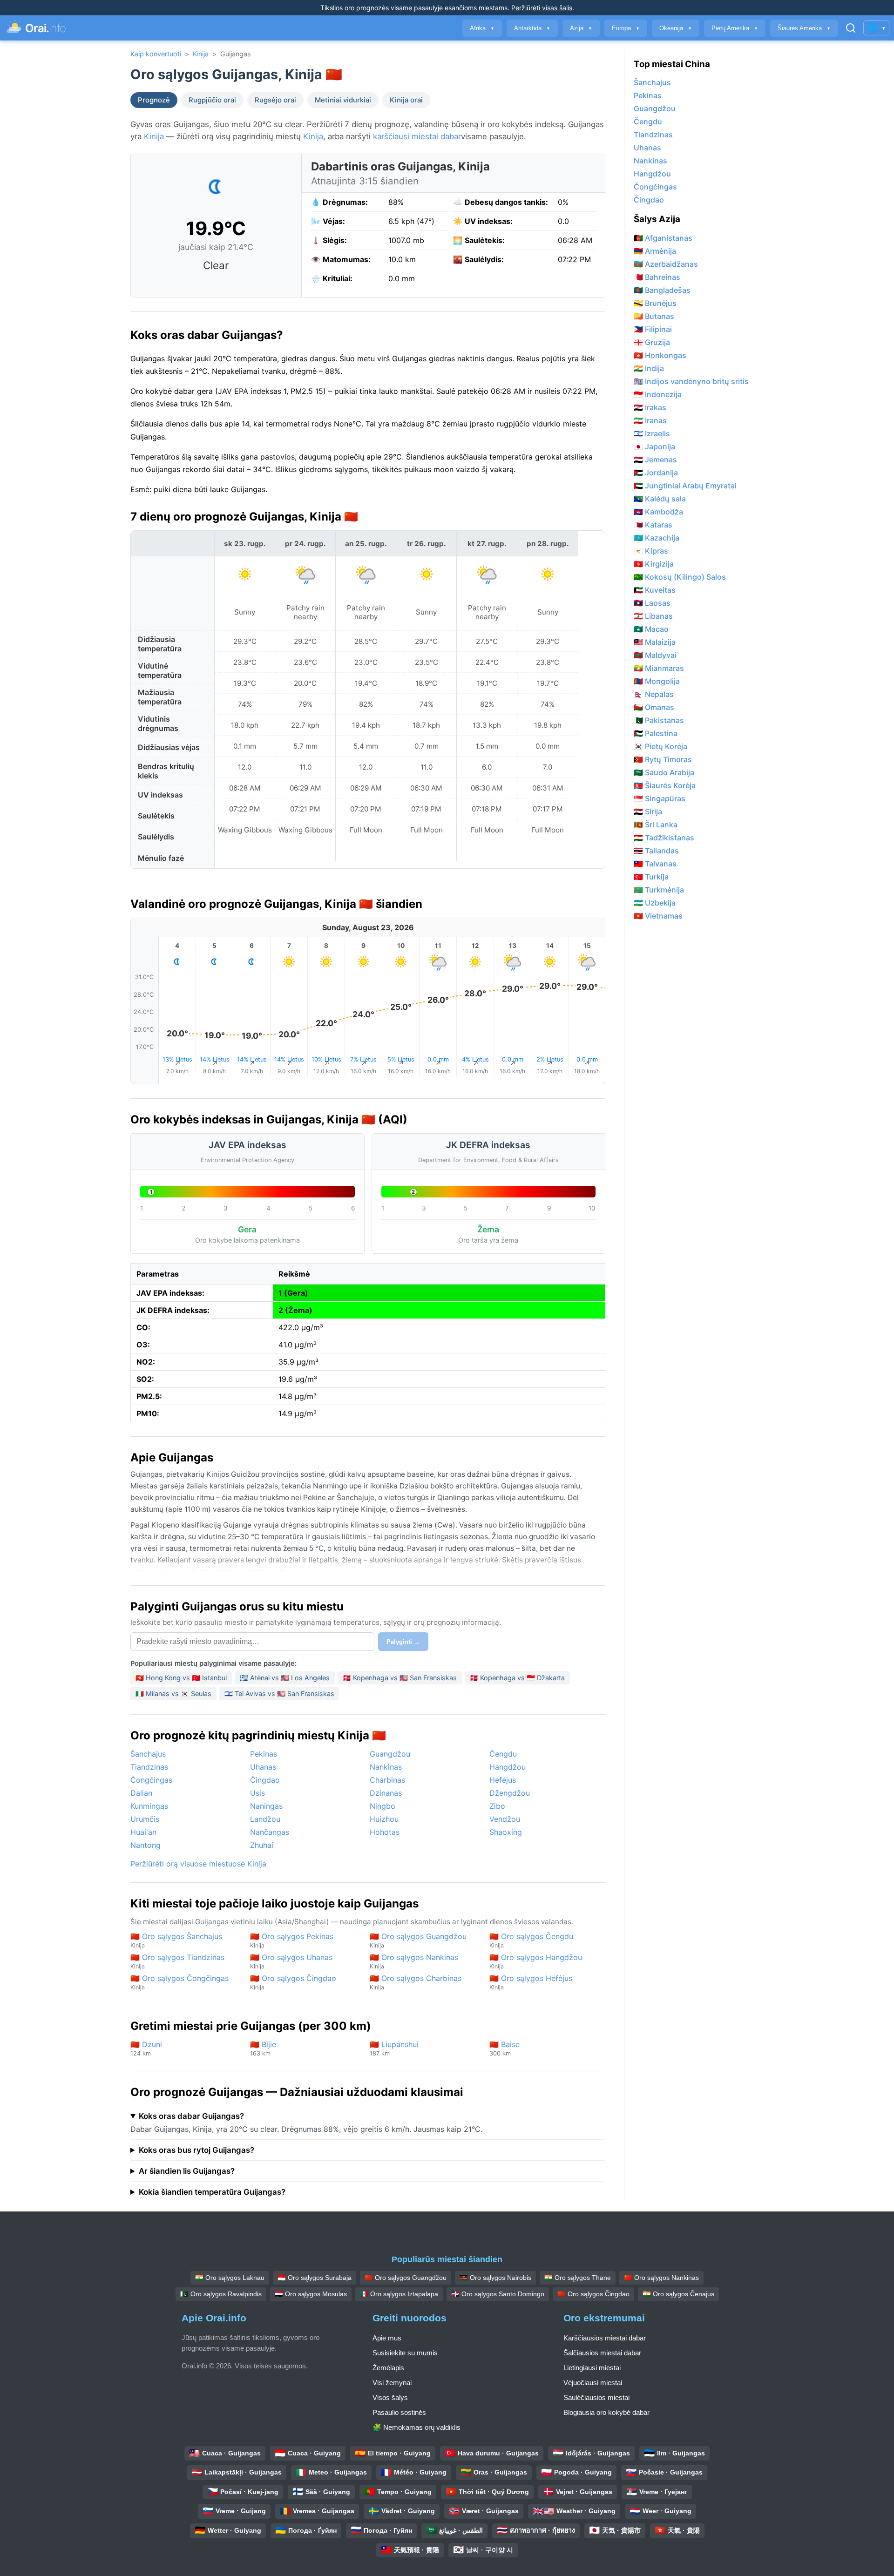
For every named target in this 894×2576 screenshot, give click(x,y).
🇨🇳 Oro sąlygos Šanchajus (176, 1940)
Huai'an (143, 1832)
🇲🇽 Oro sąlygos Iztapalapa (399, 2294)
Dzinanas (386, 1793)
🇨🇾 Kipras (651, 551)
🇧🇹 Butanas (654, 316)
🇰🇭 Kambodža (658, 512)
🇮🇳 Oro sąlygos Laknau (230, 2278)
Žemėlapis (388, 2368)
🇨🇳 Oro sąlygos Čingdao (293, 1982)
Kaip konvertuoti (156, 54)
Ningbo (383, 1806)
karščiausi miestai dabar (417, 136)
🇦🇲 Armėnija (655, 251)
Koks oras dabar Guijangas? (191, 2116)
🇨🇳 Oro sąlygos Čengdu (531, 1940)
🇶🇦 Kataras (653, 525)
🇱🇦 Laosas (652, 603)
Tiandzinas (149, 1767)
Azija (581, 28)
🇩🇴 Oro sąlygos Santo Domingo (498, 2294)
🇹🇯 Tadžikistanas (664, 838)
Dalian (141, 1793)
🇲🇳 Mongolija (657, 681)
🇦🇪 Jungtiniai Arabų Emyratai (685, 486)
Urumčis (145, 1819)
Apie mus (387, 2338)
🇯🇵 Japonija (654, 446)
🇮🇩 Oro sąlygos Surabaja (315, 2278)
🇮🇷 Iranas (650, 420)
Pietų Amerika (735, 28)
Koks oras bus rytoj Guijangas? (196, 2150)
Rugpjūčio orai (212, 100)
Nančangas (270, 1832)
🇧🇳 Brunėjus (655, 303)
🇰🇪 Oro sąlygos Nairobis (495, 2278)
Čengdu (503, 1754)
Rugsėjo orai (275, 100)
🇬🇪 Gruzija (652, 342)
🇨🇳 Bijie (263, 2048)
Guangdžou (390, 1754)
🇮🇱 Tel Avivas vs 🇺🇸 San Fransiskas (279, 1694)
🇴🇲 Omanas (654, 707)
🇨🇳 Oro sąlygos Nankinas (414, 1961)
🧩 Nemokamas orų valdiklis (417, 2427)
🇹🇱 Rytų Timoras (663, 759)
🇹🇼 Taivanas (655, 864)
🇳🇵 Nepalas (654, 694)
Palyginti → (403, 1642)
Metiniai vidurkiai (343, 100)
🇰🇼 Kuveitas (655, 590)
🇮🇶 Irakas (650, 407)
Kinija (201, 54)
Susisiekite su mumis (405, 2353)
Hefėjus (503, 1780)
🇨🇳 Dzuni (146, 2048)
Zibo (497, 1806)
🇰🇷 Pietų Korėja (660, 746)
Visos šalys (390, 2397)
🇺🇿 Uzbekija (655, 903)
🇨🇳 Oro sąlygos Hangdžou (536, 1961)
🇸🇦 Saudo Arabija (664, 772)
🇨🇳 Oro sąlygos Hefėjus (531, 1982)
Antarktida (532, 28)
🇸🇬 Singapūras (660, 798)
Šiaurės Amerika (804, 28)
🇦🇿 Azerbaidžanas (666, 264)
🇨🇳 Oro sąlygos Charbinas (416, 1982)
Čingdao (265, 1780)
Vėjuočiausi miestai (593, 2383)
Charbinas (387, 1780)
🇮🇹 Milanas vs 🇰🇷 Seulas (173, 1694)
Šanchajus (148, 1754)
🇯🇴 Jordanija (656, 473)
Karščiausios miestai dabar (605, 2338)
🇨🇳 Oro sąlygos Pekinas (292, 1940)
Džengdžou (510, 1793)
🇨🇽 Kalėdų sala (660, 499)
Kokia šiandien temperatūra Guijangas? (212, 2192)
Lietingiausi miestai (592, 2368)
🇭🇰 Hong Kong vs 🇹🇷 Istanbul (181, 1678)
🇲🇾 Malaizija (655, 642)
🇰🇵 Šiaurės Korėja (665, 785)
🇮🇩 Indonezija (658, 394)
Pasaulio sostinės (399, 2412)
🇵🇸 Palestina (656, 733)
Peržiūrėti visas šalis (542, 8)
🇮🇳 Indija (649, 368)
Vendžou (505, 1819)
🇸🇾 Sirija (648, 811)
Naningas (266, 1806)
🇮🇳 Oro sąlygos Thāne (578, 2278)
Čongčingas (151, 1780)
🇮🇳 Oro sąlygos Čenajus (678, 2294)
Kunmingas (149, 1806)
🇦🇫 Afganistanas (663, 238)
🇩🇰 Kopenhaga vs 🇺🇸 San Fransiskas (400, 1678)
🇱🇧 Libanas (653, 616)
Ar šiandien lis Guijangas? (187, 2171)
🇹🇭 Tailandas (656, 851)
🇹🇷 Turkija (651, 877)
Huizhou (384, 1819)
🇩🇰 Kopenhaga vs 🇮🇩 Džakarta (517, 1678)
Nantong (146, 1845)
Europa (626, 28)
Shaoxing (506, 1832)
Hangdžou (508, 1767)
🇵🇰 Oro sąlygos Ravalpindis (221, 2294)
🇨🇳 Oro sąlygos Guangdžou (418, 1940)
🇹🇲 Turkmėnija (659, 890)
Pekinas (264, 1754)
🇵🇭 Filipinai (653, 329)
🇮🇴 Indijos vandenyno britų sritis (691, 381)
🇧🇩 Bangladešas (662, 290)
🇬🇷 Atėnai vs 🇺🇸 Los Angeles (285, 1678)
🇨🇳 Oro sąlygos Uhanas (291, 1961)
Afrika (482, 28)
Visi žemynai (392, 2383)
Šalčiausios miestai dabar (602, 2353)
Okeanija (676, 28)
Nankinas (386, 1767)
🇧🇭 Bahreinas (657, 277)
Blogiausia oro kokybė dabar (606, 2412)
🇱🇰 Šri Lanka (656, 825)
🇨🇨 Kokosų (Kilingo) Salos (680, 577)
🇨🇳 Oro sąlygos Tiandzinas (177, 1961)
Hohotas (385, 1832)
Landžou (265, 1819)
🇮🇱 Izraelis (652, 433)
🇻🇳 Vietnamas (658, 916)
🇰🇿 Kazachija (657, 538)
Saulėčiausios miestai (596, 2397)
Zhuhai (262, 1845)
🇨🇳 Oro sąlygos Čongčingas (179, 1982)
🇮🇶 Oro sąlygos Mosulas (311, 2294)
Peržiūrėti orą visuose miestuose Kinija (198, 1864)
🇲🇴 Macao (651, 629)
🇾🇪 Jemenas (655, 460)
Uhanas (263, 1767)
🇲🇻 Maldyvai (655, 655)
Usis (257, 1793)
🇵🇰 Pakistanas (659, 720)
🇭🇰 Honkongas (660, 355)
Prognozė (154, 100)
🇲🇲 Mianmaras (659, 668)
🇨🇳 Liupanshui (394, 2048)
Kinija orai (406, 100)
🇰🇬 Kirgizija (654, 564)
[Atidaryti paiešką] (851, 28)
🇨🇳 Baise (505, 2048)
